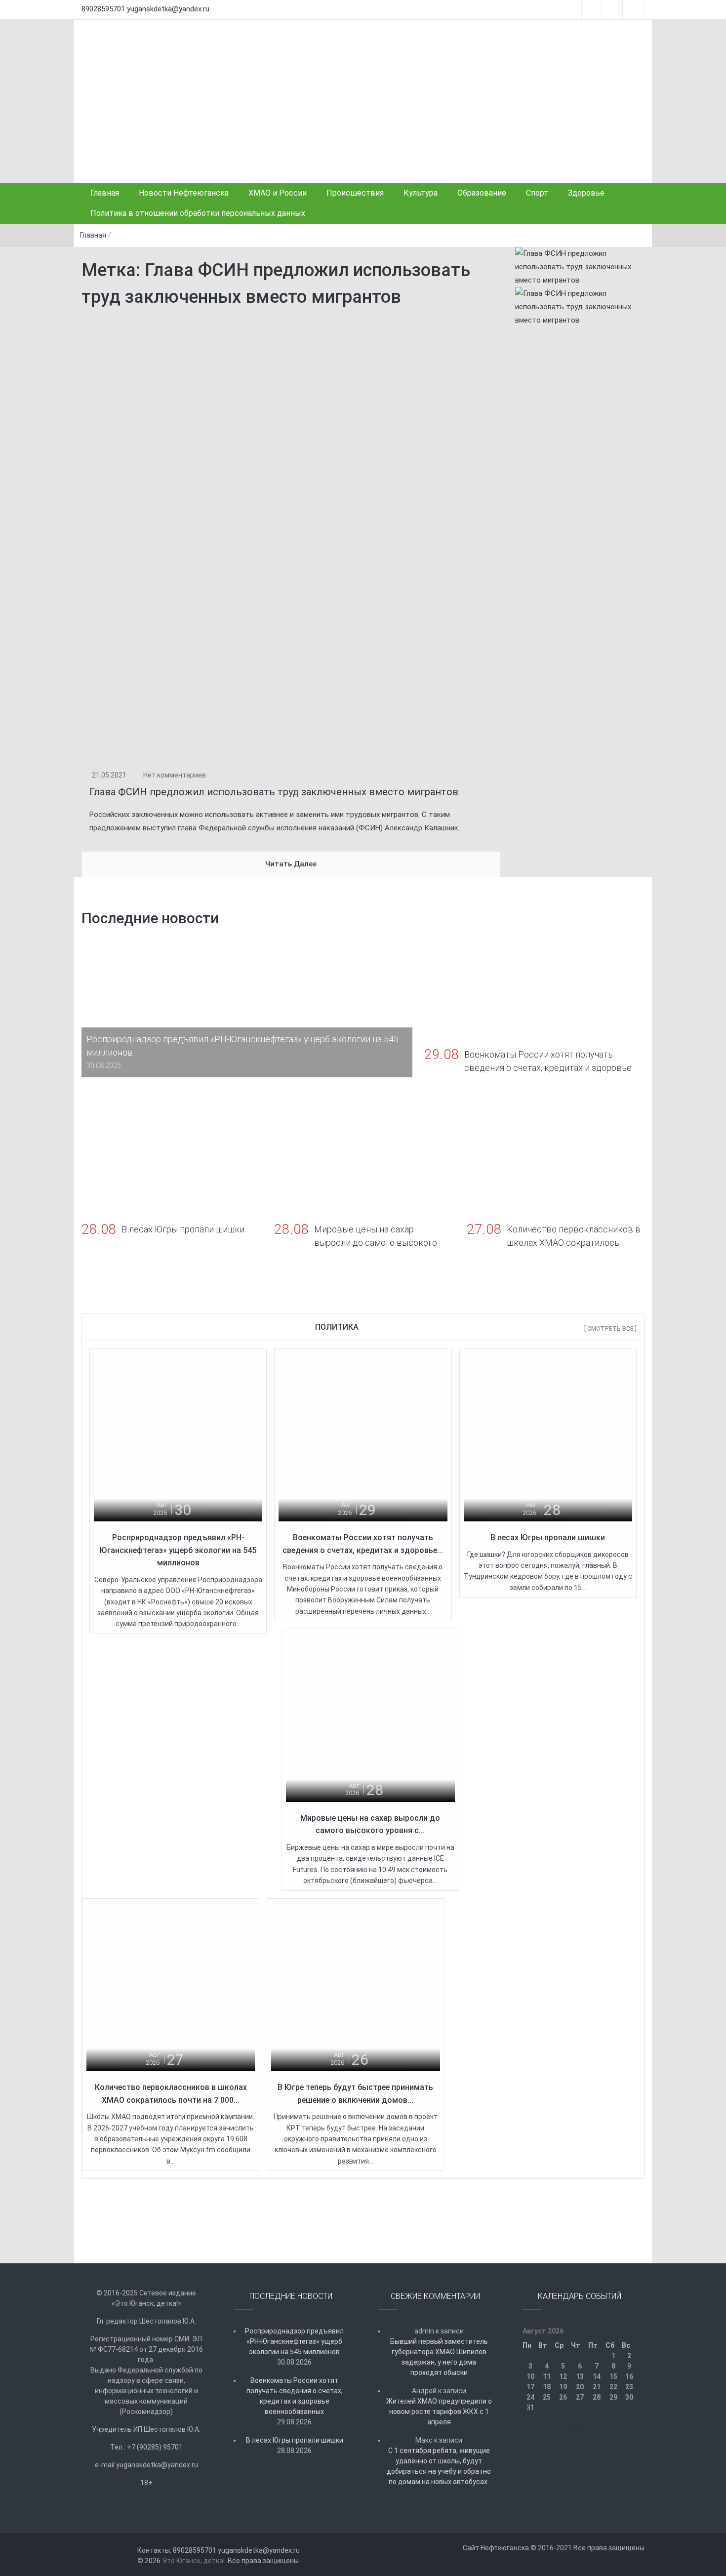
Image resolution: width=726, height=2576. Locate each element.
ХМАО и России (278, 193)
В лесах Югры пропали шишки (548, 1537)
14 (597, 2376)
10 (530, 2376)
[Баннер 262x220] (580, 307)
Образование (482, 193)
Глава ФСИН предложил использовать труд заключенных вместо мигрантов (274, 792)
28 (597, 2397)
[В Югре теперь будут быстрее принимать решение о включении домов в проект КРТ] (355, 1986)
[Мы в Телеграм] (580, 267)
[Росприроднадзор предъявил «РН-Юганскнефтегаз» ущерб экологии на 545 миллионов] (178, 1436)
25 (547, 2397)
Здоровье (586, 193)
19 (563, 2387)
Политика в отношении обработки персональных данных (198, 213)
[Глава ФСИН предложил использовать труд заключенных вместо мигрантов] (291, 544)
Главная (105, 193)
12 (563, 2376)
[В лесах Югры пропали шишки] (548, 1436)
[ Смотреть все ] (610, 1329)
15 (613, 2376)
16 (629, 2376)
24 (530, 2397)
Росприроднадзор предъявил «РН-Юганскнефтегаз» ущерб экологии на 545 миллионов (178, 1550)
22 (613, 2387)
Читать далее (291, 864)
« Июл (577, 2428)
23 (629, 2387)
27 (580, 2397)
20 (580, 2387)
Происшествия (355, 193)
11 (547, 2376)
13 (580, 2376)
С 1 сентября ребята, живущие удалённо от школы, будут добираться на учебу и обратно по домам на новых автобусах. (439, 2466)
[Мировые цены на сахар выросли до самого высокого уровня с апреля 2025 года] (370, 1717)
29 (613, 2397)
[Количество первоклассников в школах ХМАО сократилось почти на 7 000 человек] (171, 1986)
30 (629, 2397)
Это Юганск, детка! (193, 2561)
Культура (421, 193)
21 (597, 2387)
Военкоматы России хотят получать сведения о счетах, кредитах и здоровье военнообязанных (295, 2396)
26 (563, 2397)
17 (530, 2387)
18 (547, 2387)
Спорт (537, 193)
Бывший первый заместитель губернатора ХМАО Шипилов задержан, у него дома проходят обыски (439, 2357)
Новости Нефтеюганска (184, 193)
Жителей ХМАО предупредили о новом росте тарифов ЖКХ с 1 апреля (439, 2412)
